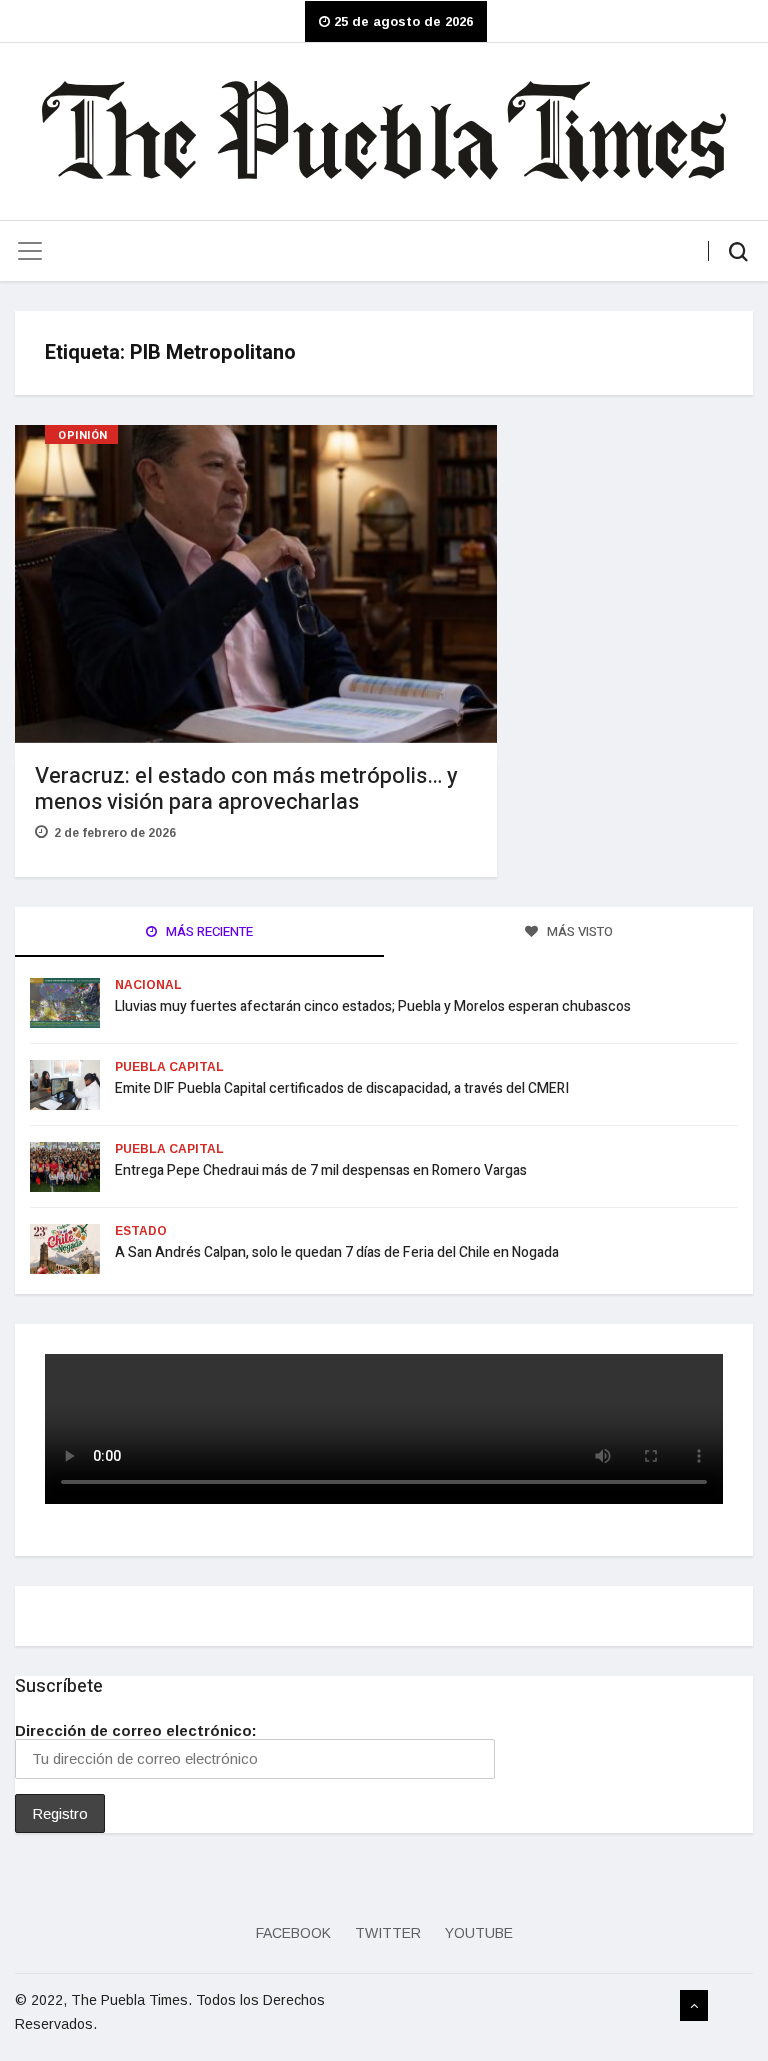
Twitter (388, 1933)
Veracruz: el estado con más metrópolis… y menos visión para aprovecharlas (246, 789)
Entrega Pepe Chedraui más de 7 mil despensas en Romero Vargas (321, 1170)
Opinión (83, 435)
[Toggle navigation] (30, 251)
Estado (141, 1231)
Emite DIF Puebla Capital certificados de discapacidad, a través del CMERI (342, 1088)
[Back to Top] (694, 2006)
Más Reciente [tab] (208, 931)
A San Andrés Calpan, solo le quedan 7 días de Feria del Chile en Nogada (338, 1252)
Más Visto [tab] (578, 931)
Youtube (479, 1933)
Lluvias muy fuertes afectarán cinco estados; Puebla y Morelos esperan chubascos (373, 1006)
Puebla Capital (169, 1067)
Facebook (293, 1933)
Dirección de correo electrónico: (136, 1730)
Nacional (148, 985)
